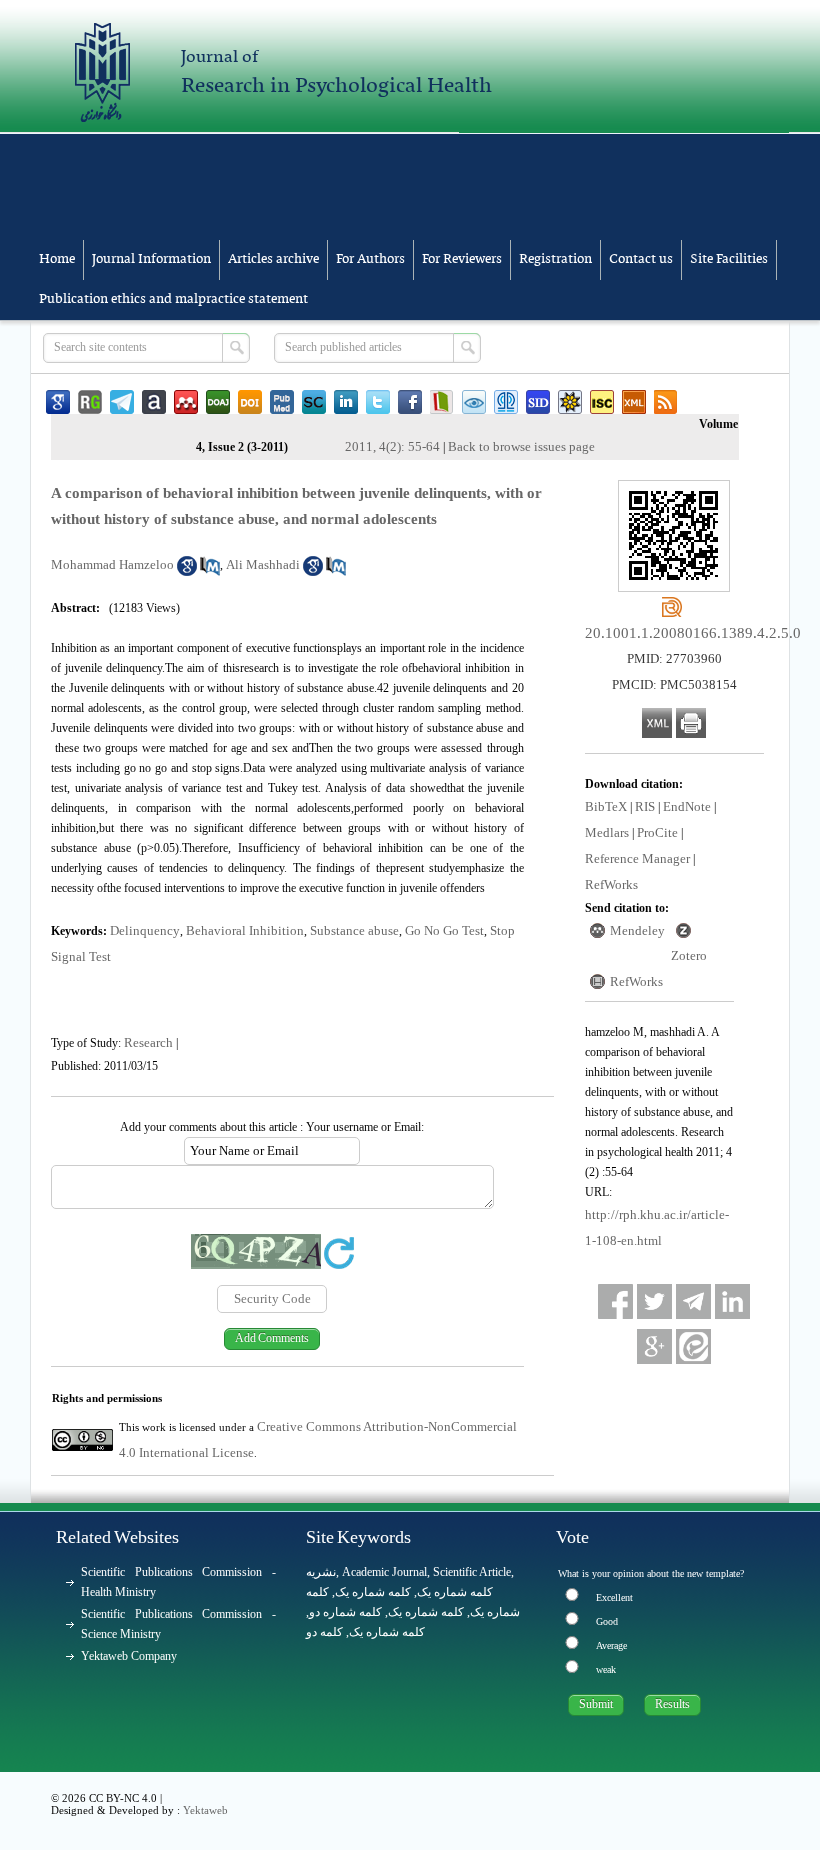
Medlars (607, 832)
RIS (645, 806)
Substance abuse (354, 930)
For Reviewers (462, 259)
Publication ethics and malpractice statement (173, 299)
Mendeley (637, 930)
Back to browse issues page (521, 446)
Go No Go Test (444, 930)
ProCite (657, 832)
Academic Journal (384, 1572)
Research (148, 1042)
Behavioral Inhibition (245, 930)
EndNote (687, 806)
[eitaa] (693, 1346)
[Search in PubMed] (210, 571)
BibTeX (606, 806)
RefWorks (611, 884)
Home (57, 259)
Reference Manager (637, 858)
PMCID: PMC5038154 (674, 684)
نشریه (321, 1572)
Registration (555, 259)
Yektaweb (205, 1810)
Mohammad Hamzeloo (112, 564)
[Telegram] (693, 1301)
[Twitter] (654, 1301)
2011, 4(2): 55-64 (392, 446)
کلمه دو (324, 1632)
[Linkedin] (732, 1301)
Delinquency (145, 930)
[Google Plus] (654, 1346)
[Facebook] (615, 1301)
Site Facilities (729, 259)
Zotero (689, 955)
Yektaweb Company (129, 1656)
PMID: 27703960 (674, 658)
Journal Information (151, 259)
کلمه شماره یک (455, 1592)
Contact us (641, 259)
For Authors (370, 259)
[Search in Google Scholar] (187, 571)
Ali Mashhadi (263, 564)
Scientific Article (472, 1572)
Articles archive (273, 259)
